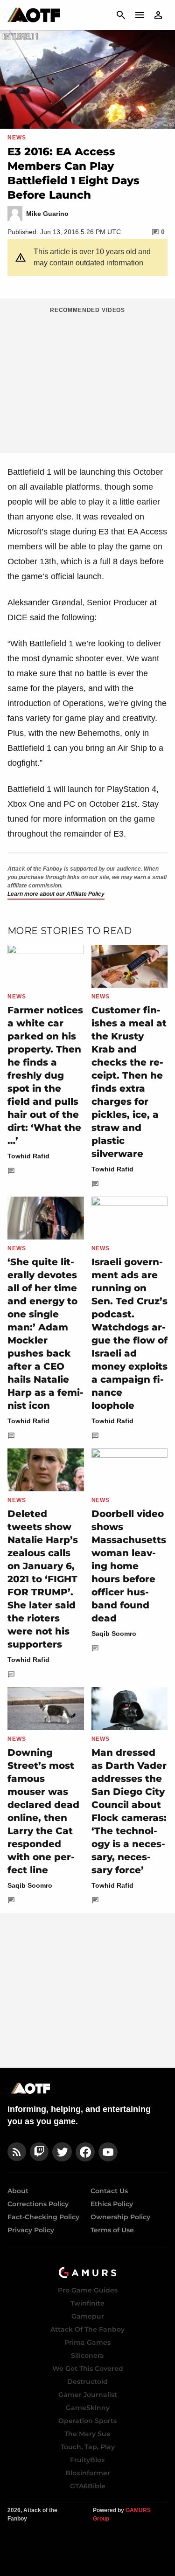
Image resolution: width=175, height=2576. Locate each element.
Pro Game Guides (88, 2290)
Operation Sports (87, 2421)
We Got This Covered (88, 2368)
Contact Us (109, 2191)
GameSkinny (88, 2408)
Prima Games (87, 2342)
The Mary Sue (87, 2434)
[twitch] (39, 2152)
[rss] (17, 2152)
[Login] (158, 15)
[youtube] (108, 2152)
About (18, 2191)
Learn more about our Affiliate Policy (56, 894)
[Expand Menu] (140, 15)
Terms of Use (112, 2230)
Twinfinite (87, 2303)
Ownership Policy (120, 2217)
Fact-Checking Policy (43, 2217)
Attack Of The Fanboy (87, 2329)
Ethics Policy (112, 2204)
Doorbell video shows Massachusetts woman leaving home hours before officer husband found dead (129, 1566)
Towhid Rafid (28, 1156)
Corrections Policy (38, 2204)
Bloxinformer (88, 2473)
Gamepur (88, 2316)
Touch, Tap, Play (88, 2447)
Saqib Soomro (114, 1634)
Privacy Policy (31, 2230)
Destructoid (87, 2382)
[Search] (121, 15)
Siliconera (87, 2355)
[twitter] (62, 2152)
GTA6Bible (88, 2486)
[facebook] (85, 2152)
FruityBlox (87, 2460)
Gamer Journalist (88, 2395)
